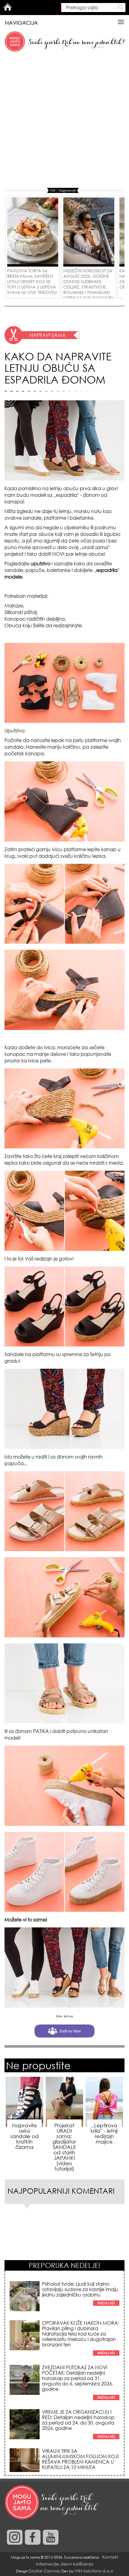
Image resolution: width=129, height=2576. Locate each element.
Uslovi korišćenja (77, 2564)
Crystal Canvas (44, 2571)
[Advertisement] (64, 120)
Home (7, 7)
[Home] (52, 2503)
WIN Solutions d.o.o (94, 2571)
